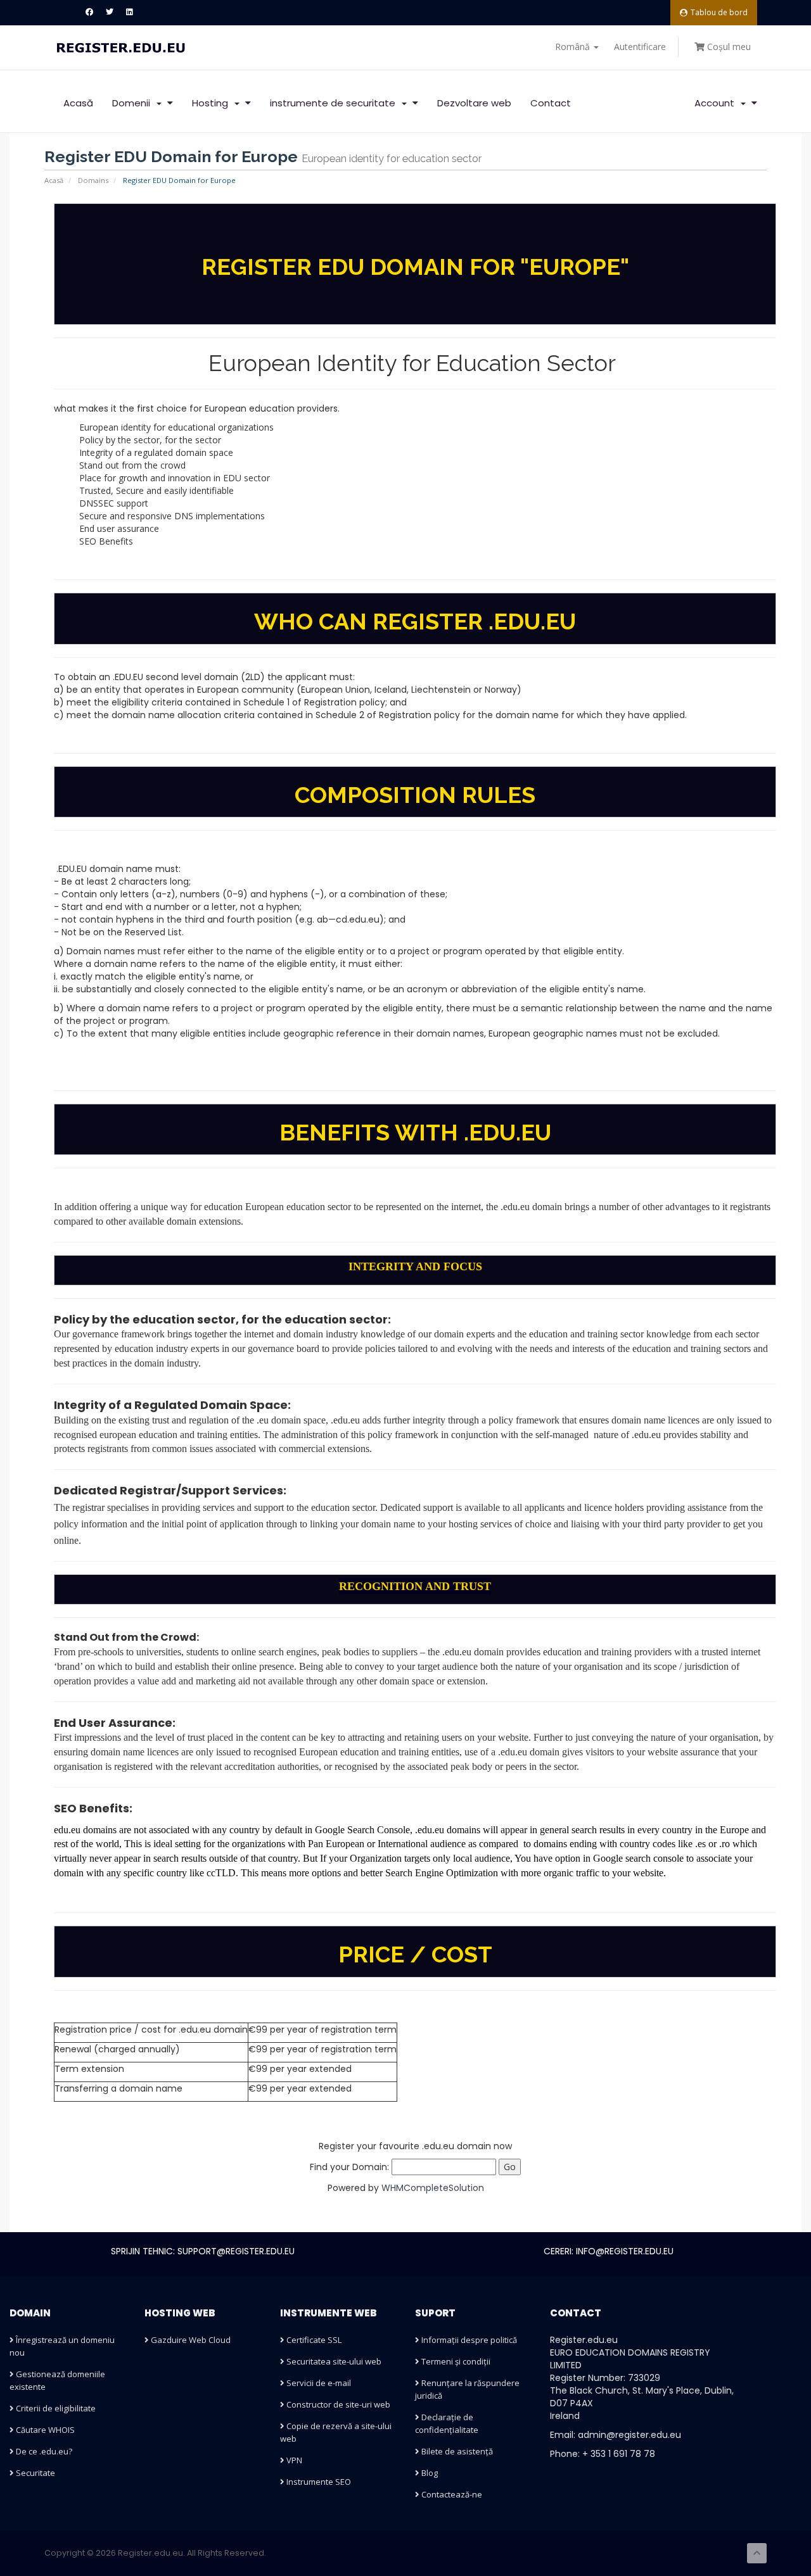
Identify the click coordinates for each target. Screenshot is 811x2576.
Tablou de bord (719, 12)
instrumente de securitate (335, 103)
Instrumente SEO (318, 2482)
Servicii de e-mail (318, 2383)
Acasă (78, 103)
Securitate (35, 2473)
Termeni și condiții (455, 2361)
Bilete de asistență (456, 2451)
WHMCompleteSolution (433, 2188)
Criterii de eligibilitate (55, 2408)
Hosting (213, 103)
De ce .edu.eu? (43, 2451)
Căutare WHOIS (44, 2430)
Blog (429, 2473)
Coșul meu (728, 47)
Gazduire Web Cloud (190, 2340)
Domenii (134, 103)
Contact (551, 103)
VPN (293, 2460)
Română (574, 47)
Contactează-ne (451, 2494)
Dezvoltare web (474, 103)
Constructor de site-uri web (337, 2404)
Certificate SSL (313, 2340)
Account (717, 103)
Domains (93, 180)
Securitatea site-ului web (333, 2361)
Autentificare (640, 47)
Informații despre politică (468, 2340)
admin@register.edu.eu (629, 2435)
